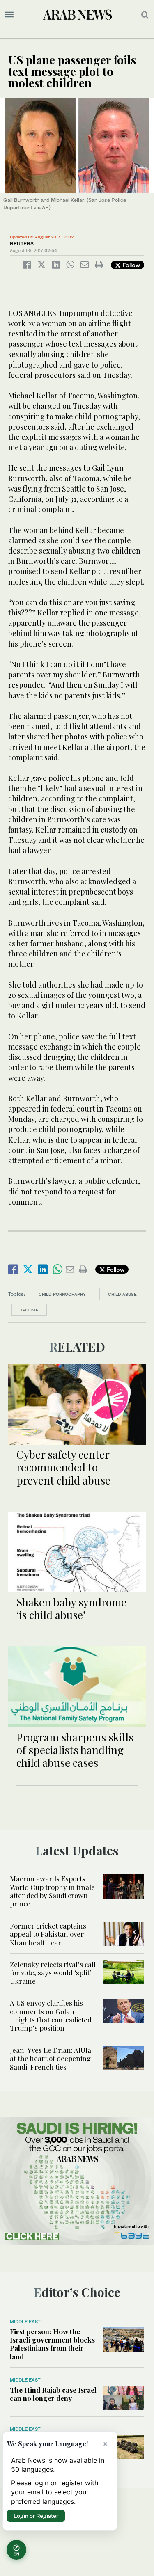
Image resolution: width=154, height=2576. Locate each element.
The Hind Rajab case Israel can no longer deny (53, 2394)
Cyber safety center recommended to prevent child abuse (63, 1467)
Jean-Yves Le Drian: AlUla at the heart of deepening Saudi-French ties (51, 2058)
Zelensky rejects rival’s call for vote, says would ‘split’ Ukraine (53, 1973)
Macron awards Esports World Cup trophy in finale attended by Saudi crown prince (52, 1891)
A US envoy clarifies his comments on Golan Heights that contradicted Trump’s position (51, 2015)
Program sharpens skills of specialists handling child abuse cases (75, 1750)
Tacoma (29, 1310)
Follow (130, 265)
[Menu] (9, 15)
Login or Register (36, 2516)
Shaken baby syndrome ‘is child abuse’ (71, 1608)
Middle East (25, 2322)
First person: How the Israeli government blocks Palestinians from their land (52, 2344)
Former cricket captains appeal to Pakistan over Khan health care (48, 1934)
